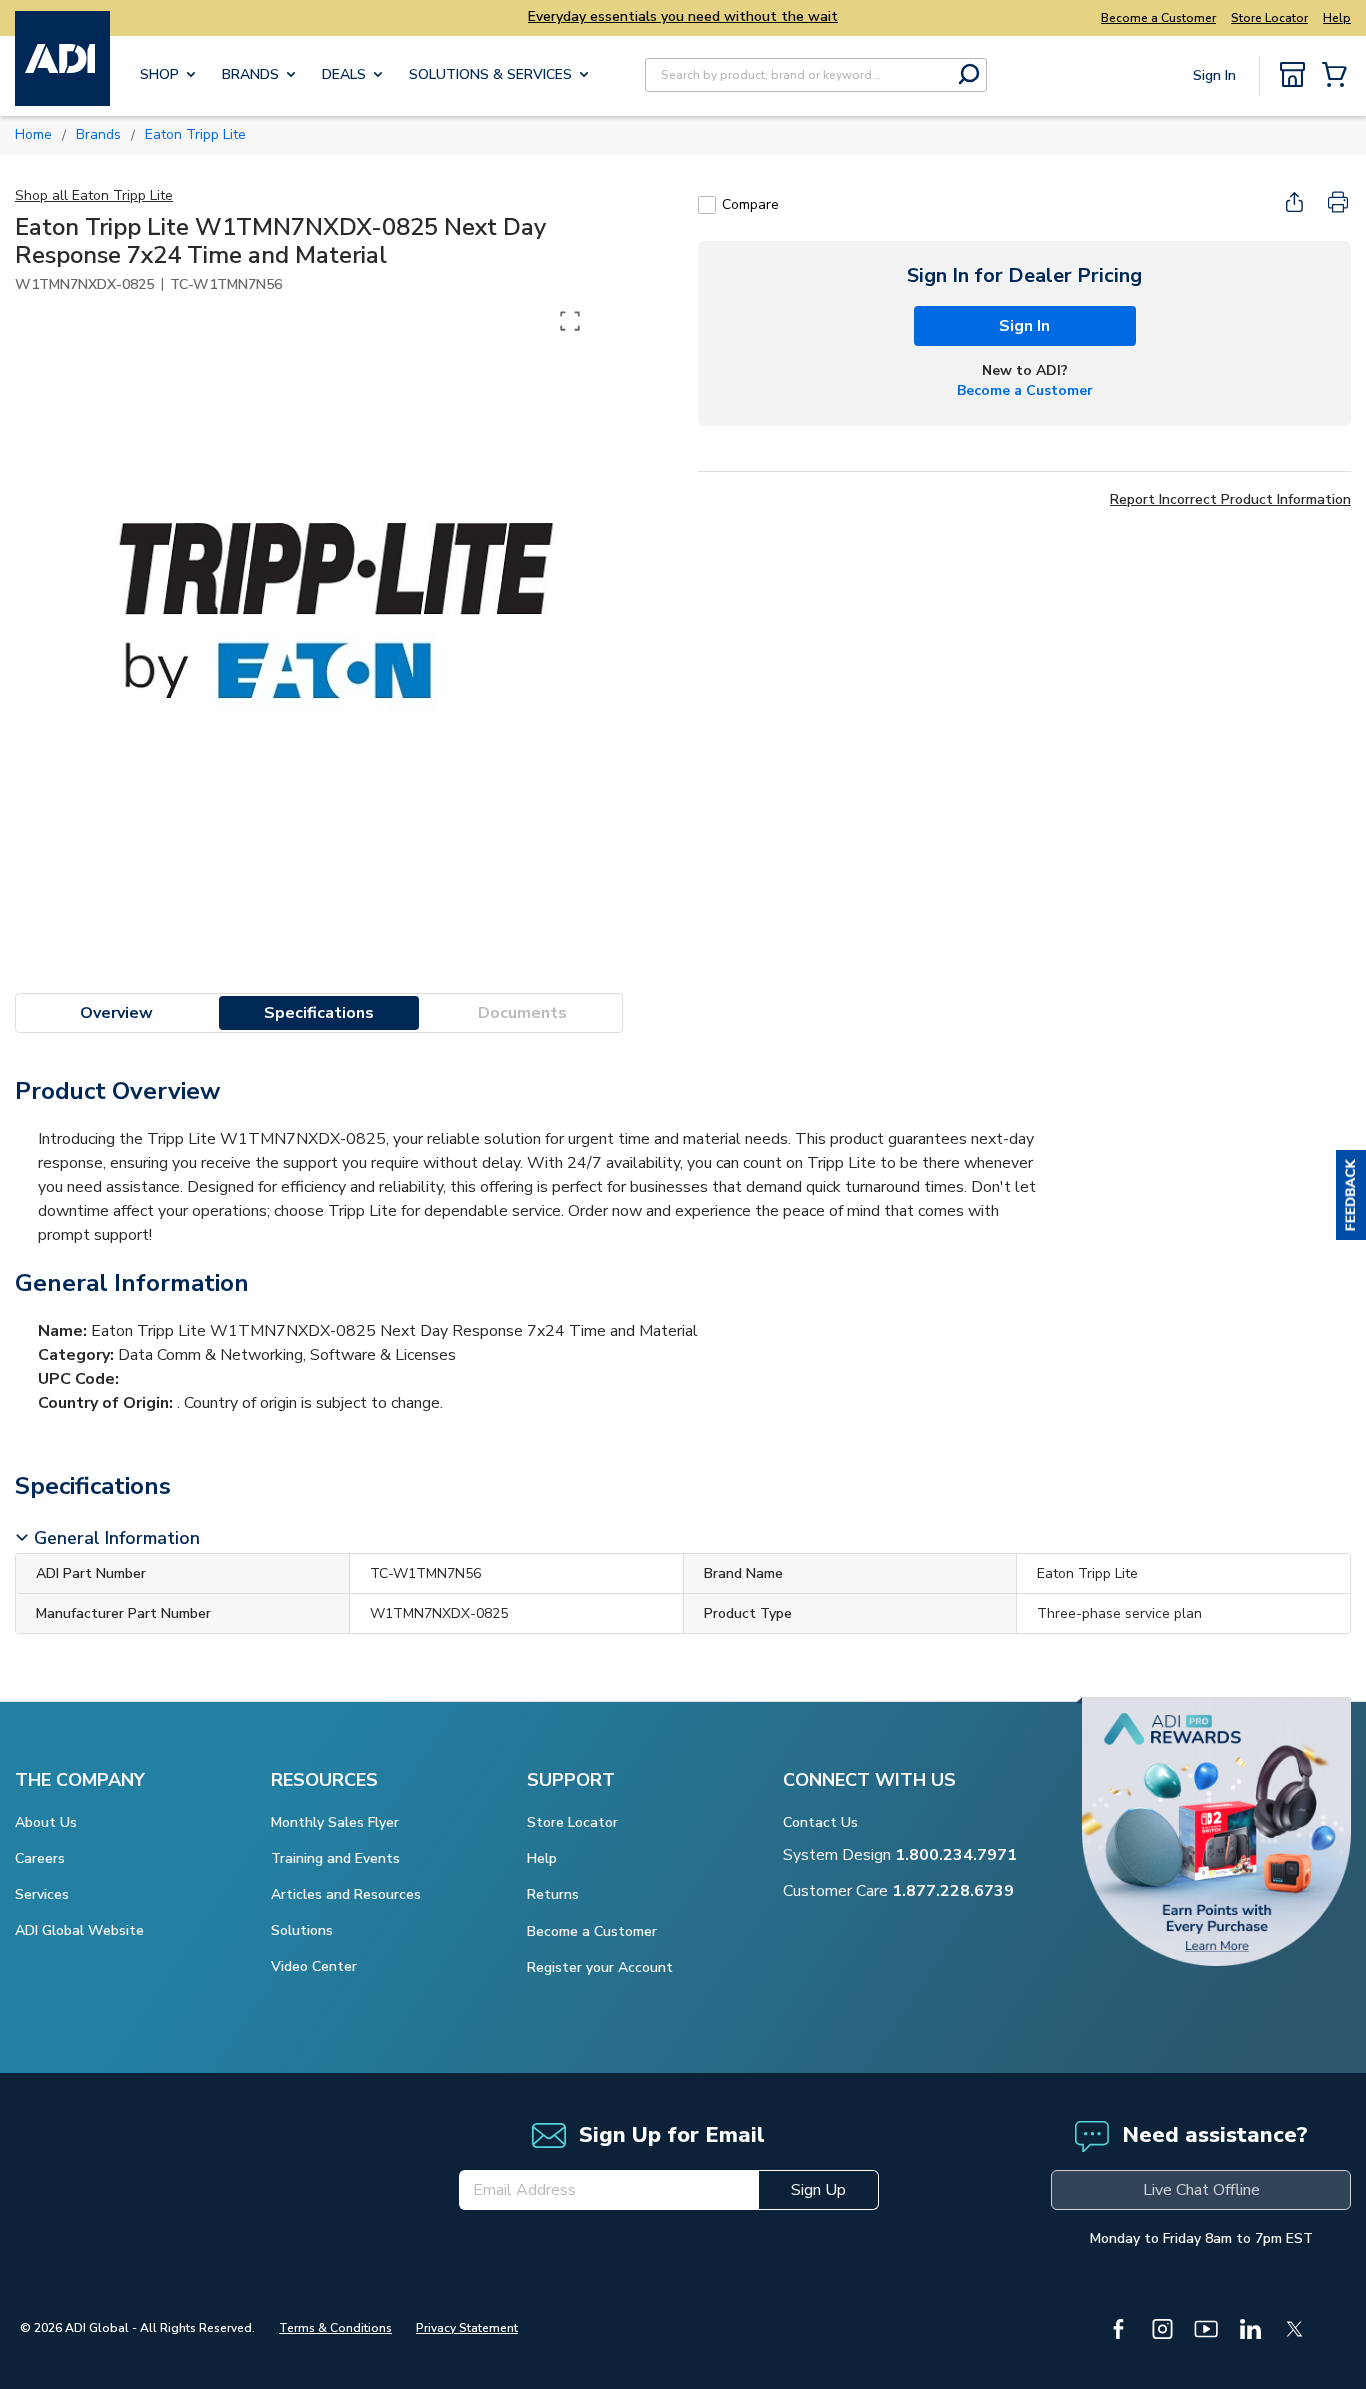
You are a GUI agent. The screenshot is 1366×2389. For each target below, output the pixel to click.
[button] (1351, 1195)
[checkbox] (707, 205)
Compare (750, 204)
